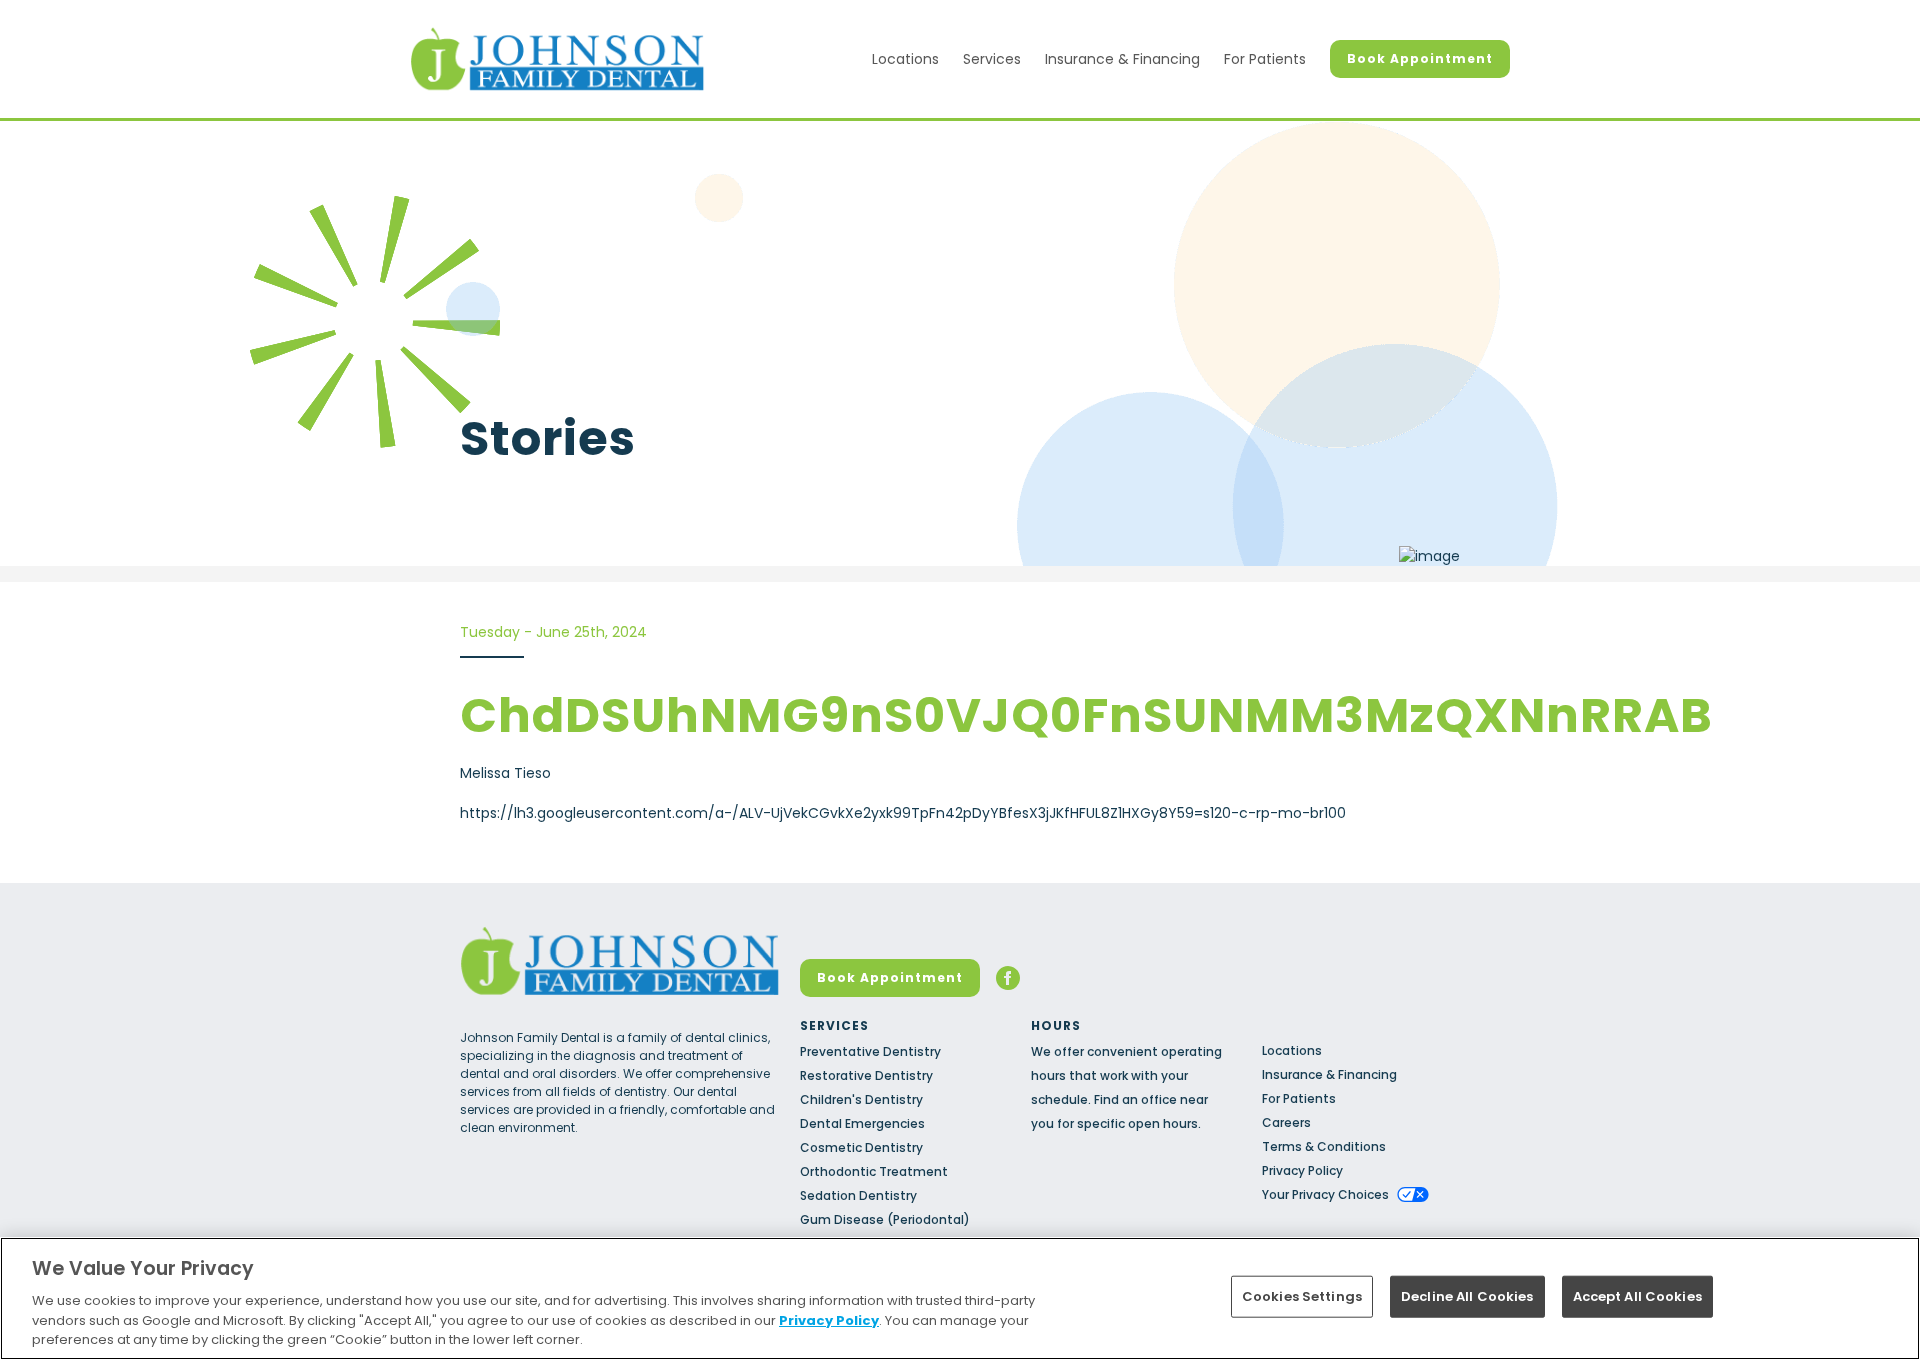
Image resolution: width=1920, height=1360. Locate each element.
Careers (1286, 1122)
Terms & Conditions (1324, 1146)
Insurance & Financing (1122, 59)
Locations (905, 59)
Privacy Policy (1302, 1170)
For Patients (1265, 59)
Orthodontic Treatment (874, 1171)
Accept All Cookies (1637, 1296)
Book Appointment (1420, 58)
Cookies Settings (1302, 1296)
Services (992, 59)
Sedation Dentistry (858, 1195)
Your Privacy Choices (1325, 1194)
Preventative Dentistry (870, 1051)
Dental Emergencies (862, 1123)
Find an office (1135, 1099)
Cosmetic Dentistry (861, 1147)
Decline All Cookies (1467, 1296)
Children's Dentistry (861, 1099)
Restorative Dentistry (866, 1075)
